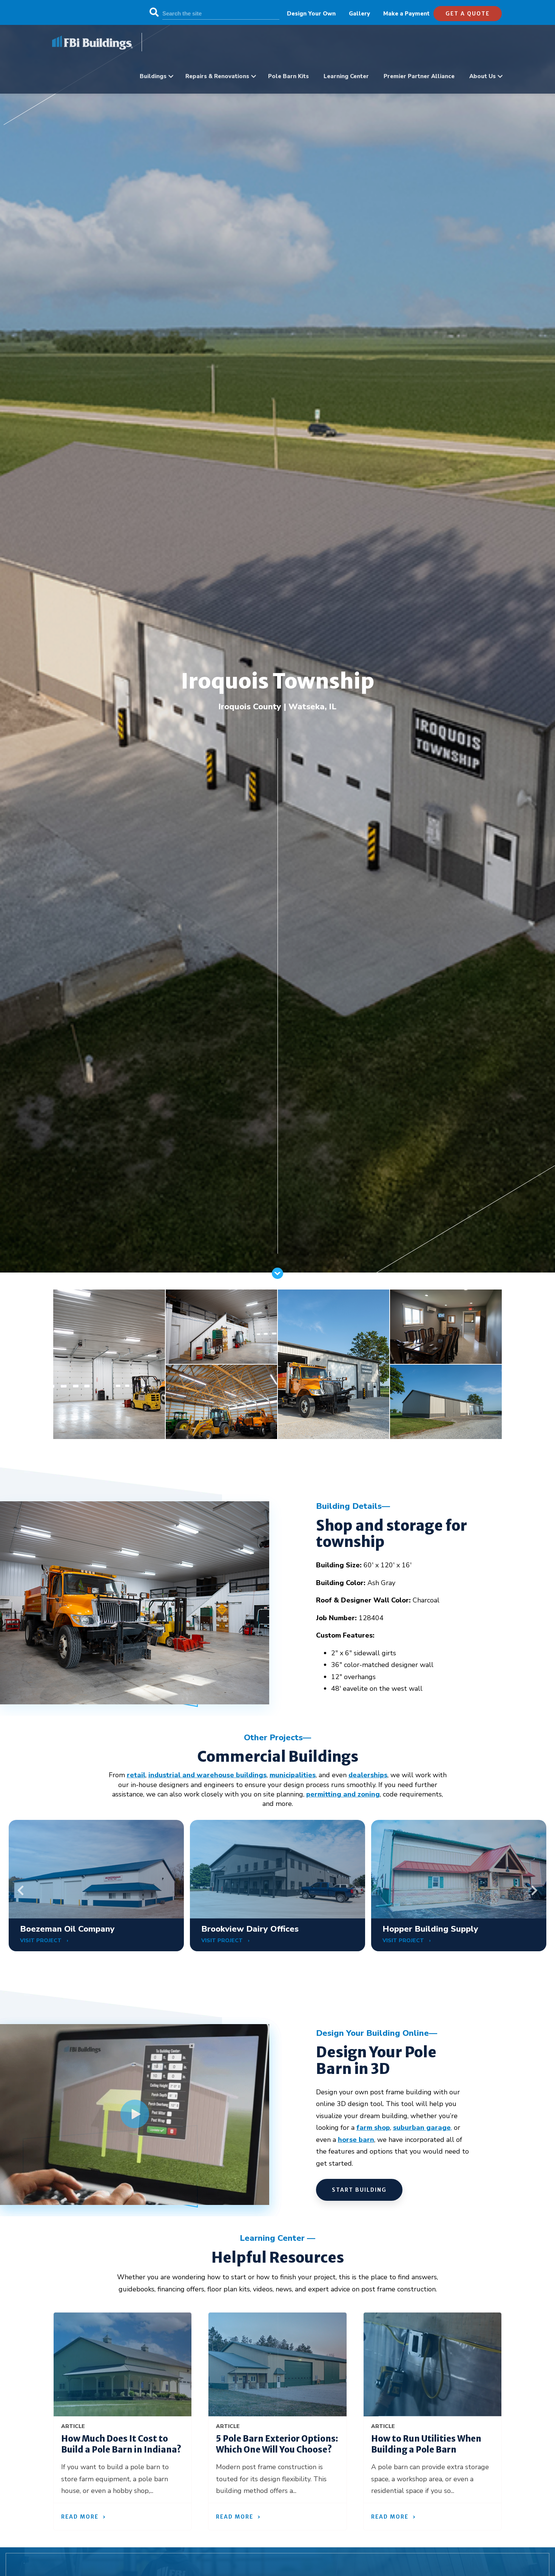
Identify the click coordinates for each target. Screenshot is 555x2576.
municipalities (293, 1775)
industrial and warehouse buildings (207, 1775)
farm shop (373, 2128)
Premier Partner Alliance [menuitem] (419, 76)
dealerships (368, 1775)
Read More (80, 2517)
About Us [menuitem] (483, 76)
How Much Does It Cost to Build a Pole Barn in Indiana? (121, 2444)
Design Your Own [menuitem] (311, 14)
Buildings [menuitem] (153, 76)
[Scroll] (277, 1277)
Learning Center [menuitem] (346, 76)
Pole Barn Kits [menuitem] (288, 76)
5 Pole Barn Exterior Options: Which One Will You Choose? (277, 2444)
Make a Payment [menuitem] (406, 14)
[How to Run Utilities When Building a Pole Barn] (432, 2364)
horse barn (356, 2140)
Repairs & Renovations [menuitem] (217, 76)
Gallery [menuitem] (359, 14)
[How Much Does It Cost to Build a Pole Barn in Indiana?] (123, 2364)
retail (136, 1775)
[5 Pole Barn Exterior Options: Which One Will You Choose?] (277, 2364)
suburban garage (422, 2128)
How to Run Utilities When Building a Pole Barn (426, 2444)
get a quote (468, 14)
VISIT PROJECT (42, 1940)
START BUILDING (359, 2190)
